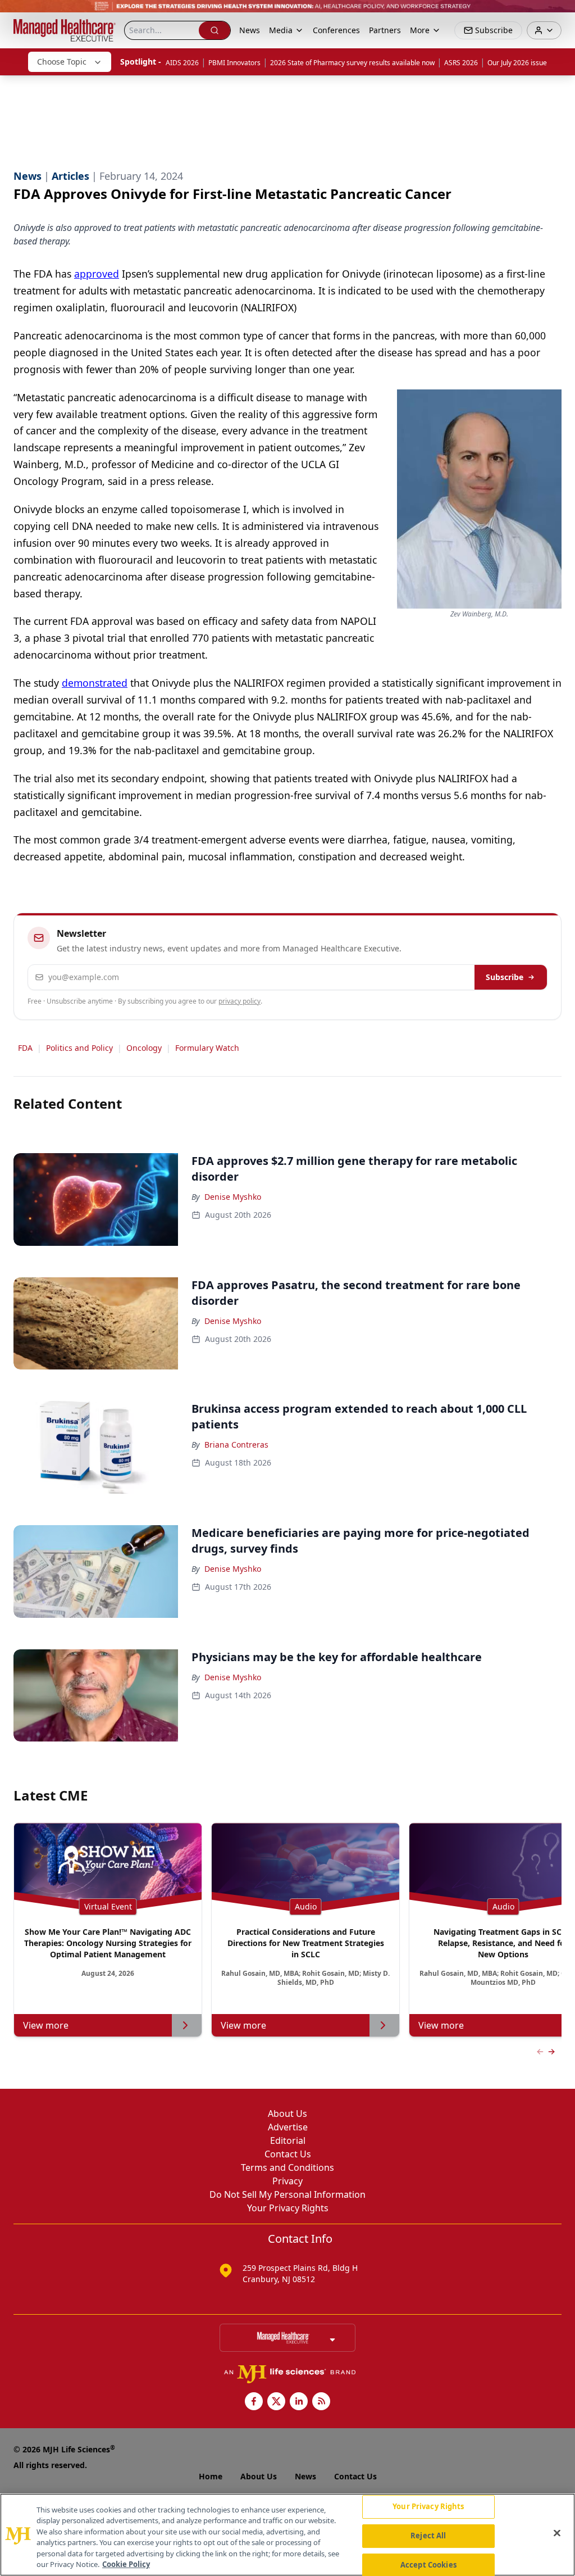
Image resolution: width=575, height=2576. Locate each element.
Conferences (336, 30)
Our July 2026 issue (517, 63)
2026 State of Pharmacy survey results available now (352, 63)
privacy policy (239, 1001)
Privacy (287, 2181)
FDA (25, 1048)
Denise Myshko (233, 1197)
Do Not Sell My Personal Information (287, 2194)
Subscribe (505, 977)
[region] (287, 2535)
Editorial (288, 2140)
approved (97, 274)
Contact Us (288, 2154)
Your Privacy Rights (288, 2208)
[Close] (557, 2533)
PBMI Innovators (234, 63)
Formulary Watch (207, 1048)
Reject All (428, 2536)
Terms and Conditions (287, 2167)
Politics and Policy (79, 1048)
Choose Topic (62, 62)
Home (211, 2476)
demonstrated (95, 683)
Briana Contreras (236, 1445)
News (250, 30)
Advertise (288, 2127)
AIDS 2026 (182, 63)
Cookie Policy (126, 2564)
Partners (385, 30)
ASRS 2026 (461, 63)
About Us (287, 2114)
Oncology (144, 1048)
